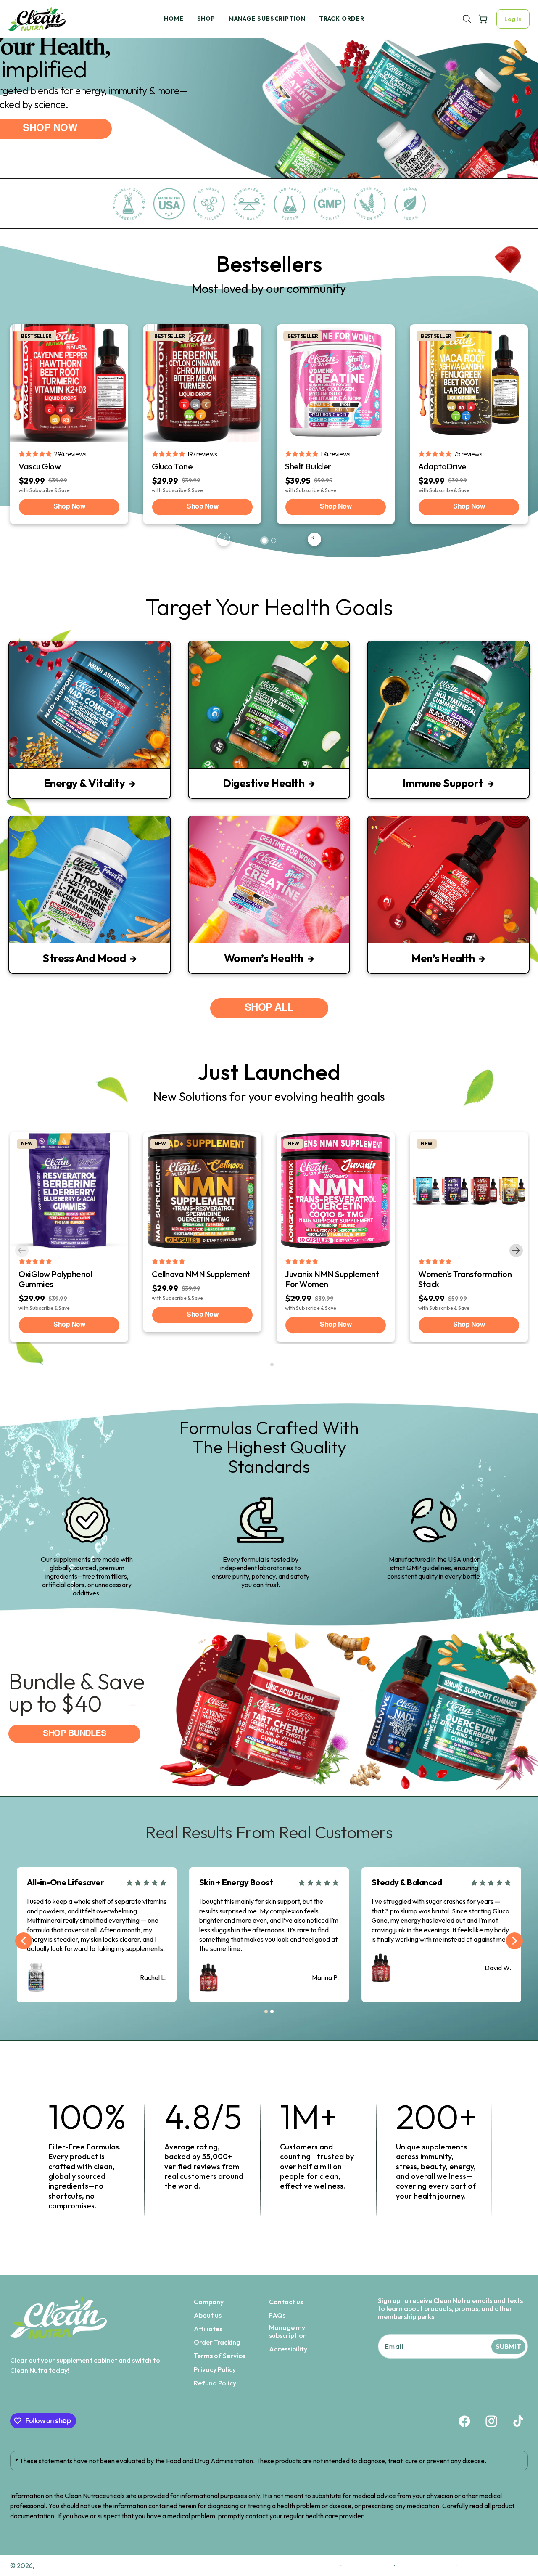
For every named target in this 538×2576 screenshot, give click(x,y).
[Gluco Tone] (202, 383)
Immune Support (443, 783)
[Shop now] (269, 119)
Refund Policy (215, 2383)
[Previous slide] (224, 539)
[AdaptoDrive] (469, 383)
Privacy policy (368, 2565)
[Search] (467, 19)
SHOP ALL (269, 1008)
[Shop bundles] (269, 1710)
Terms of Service (220, 2356)
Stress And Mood (84, 958)
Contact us (286, 2302)
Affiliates (208, 2329)
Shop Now (69, 507)
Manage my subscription (288, 2332)
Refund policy (314, 2565)
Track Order (342, 19)
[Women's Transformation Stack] (469, 1191)
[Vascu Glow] (69, 383)
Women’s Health (264, 958)
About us (208, 2315)
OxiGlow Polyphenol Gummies (55, 1279)
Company (209, 2302)
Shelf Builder (308, 466)
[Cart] (483, 19)
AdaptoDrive (442, 466)
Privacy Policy (215, 2370)
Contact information (495, 2565)
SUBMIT (508, 2346)
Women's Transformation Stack (465, 1279)
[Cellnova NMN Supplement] (202, 1191)
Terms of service (425, 2565)
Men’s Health (443, 958)
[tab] (264, 541)
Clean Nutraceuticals (68, 2565)
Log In (513, 19)
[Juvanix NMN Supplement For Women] (336, 1191)
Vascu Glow (40, 466)
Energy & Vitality (84, 783)
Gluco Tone (172, 466)
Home (174, 19)
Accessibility (288, 2349)
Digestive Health (264, 783)
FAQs (277, 2315)
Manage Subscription (267, 19)
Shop (206, 19)
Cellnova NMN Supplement (201, 1274)
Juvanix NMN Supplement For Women (332, 1279)
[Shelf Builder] (336, 383)
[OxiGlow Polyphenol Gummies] (69, 1191)
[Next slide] (314, 539)
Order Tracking (217, 2342)
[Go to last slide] (24, 1941)
